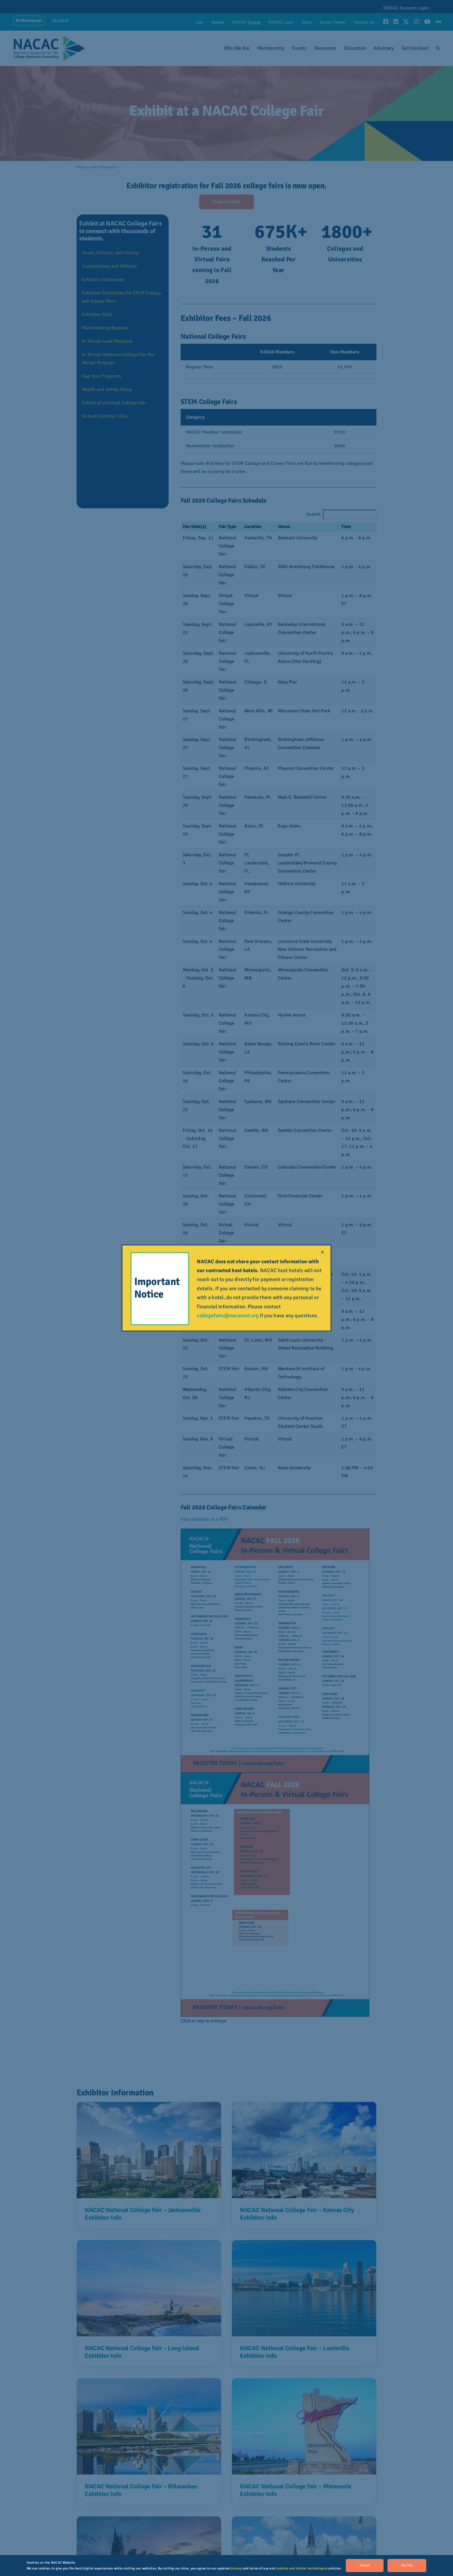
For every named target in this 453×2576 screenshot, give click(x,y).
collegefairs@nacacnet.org (228, 1316)
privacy (237, 2568)
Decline (407, 2565)
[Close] (322, 1252)
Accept (365, 2565)
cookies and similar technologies (302, 2568)
